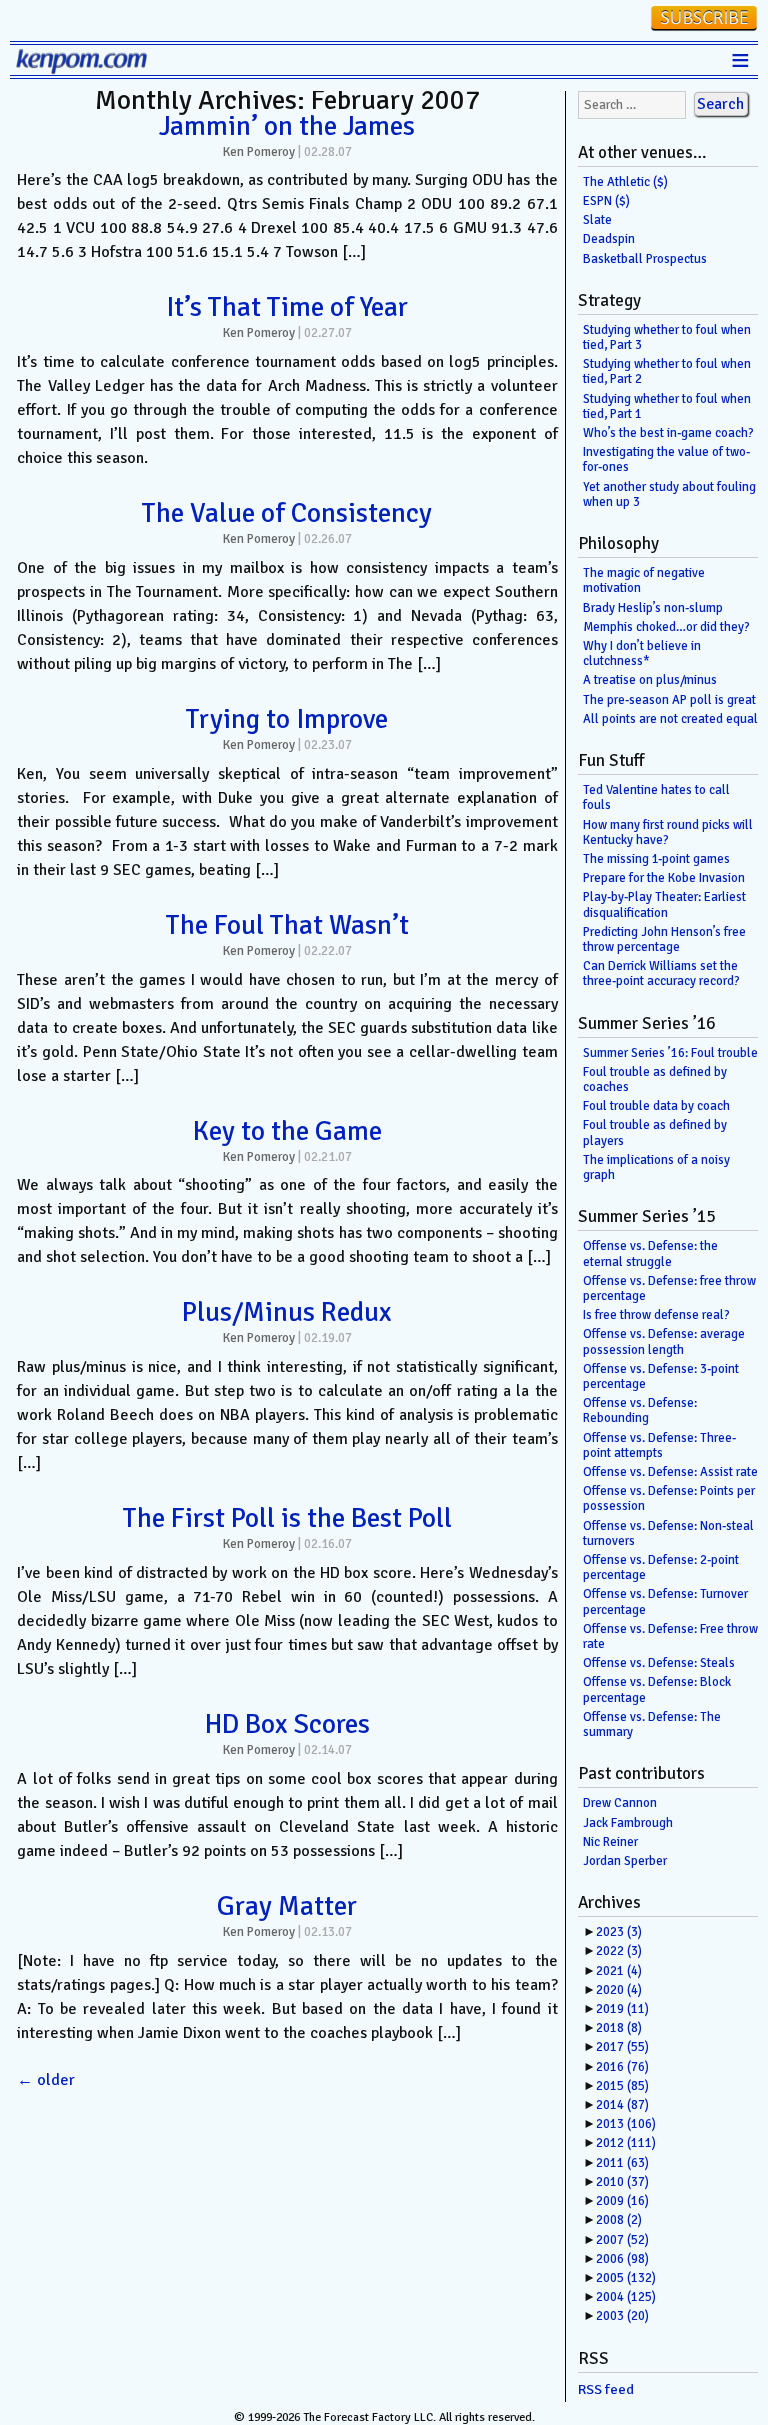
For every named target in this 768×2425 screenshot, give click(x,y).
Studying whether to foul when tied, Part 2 (667, 371)
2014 (622, 2105)
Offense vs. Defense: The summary (652, 1724)
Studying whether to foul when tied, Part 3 (667, 337)
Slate (597, 220)
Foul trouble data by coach (656, 1106)
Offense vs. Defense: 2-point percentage (661, 1567)
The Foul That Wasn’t (287, 925)
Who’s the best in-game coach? (668, 433)
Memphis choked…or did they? (666, 627)
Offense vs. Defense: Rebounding (640, 1410)
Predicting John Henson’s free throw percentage (664, 939)
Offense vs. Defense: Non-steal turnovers (668, 1533)
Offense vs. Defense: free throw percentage (669, 1288)
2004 (626, 2297)
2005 (626, 2278)
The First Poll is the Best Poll (287, 1518)
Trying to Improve (287, 719)
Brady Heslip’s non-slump (653, 608)
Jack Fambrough (628, 1823)
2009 (622, 2201)
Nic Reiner (610, 1842)
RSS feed (606, 2389)
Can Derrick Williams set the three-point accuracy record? (661, 973)
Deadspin (609, 239)
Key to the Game (287, 1131)
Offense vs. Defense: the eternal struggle (650, 1253)
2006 (622, 2259)
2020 (619, 1990)
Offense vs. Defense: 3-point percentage (661, 1376)
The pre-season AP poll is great (669, 700)
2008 (619, 2220)
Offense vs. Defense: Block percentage (657, 1689)
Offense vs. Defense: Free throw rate (670, 1636)
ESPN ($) (606, 201)
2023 (619, 1932)
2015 (622, 2086)
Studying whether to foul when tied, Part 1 (667, 406)
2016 (622, 2067)
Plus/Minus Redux (287, 1312)
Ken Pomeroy (259, 152)
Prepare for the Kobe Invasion (664, 878)
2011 (622, 2163)
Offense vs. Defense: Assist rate (670, 1472)
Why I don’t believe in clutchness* (642, 653)
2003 (622, 2316)
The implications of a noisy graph (656, 1167)
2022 (619, 1951)
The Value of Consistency (287, 513)
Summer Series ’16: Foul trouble (670, 1053)
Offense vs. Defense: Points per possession (669, 1498)
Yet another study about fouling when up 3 (669, 494)
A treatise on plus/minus (650, 680)
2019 (622, 2009)
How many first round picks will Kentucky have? (668, 832)
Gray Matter (287, 1906)
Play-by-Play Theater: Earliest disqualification (664, 904)
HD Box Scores (287, 1724)
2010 (622, 2182)
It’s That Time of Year (287, 307)
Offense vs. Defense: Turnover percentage (665, 1601)
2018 (619, 2028)
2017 (622, 2047)
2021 (619, 1971)
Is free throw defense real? (656, 1315)
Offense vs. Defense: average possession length (664, 1341)
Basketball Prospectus (645, 259)
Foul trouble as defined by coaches (655, 1079)
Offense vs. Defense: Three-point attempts (659, 1445)
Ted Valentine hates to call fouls (656, 797)
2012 (626, 2143)
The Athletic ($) (625, 182)
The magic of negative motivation (644, 580)
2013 (626, 2124)
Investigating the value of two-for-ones (666, 459)
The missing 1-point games (656, 859)
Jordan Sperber (625, 1861)
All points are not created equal (670, 719)
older (46, 2080)
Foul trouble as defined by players (655, 1132)
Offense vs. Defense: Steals (659, 1663)
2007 (622, 2240)
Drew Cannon (620, 1803)
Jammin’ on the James (287, 126)
